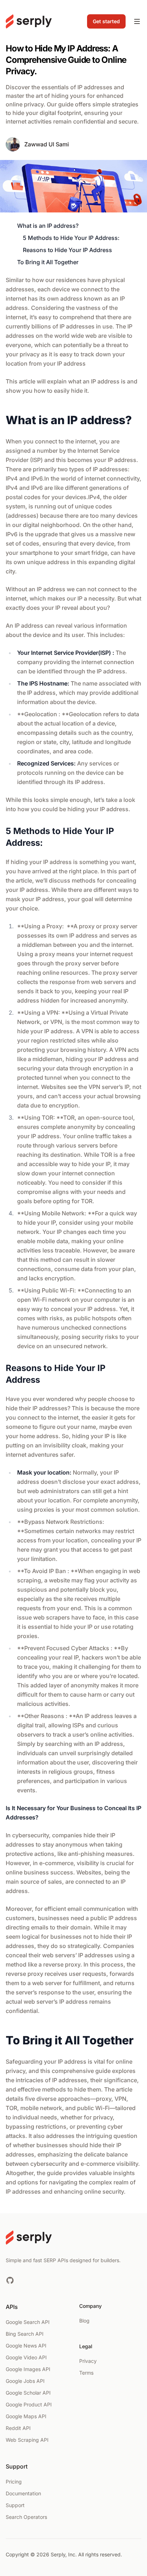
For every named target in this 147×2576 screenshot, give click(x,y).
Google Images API (28, 2369)
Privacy (88, 2361)
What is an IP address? (48, 226)
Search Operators (26, 2517)
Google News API (26, 2346)
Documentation (23, 2493)
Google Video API (26, 2357)
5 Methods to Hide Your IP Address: (71, 238)
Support (15, 2505)
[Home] (29, 21)
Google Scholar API (28, 2393)
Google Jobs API (25, 2381)
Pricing (14, 2482)
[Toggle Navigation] (137, 21)
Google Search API (28, 2322)
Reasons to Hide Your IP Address (67, 250)
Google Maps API (26, 2416)
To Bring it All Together (48, 262)
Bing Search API (25, 2334)
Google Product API (29, 2404)
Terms (86, 2373)
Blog (84, 2321)
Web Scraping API (27, 2440)
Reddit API (18, 2428)
